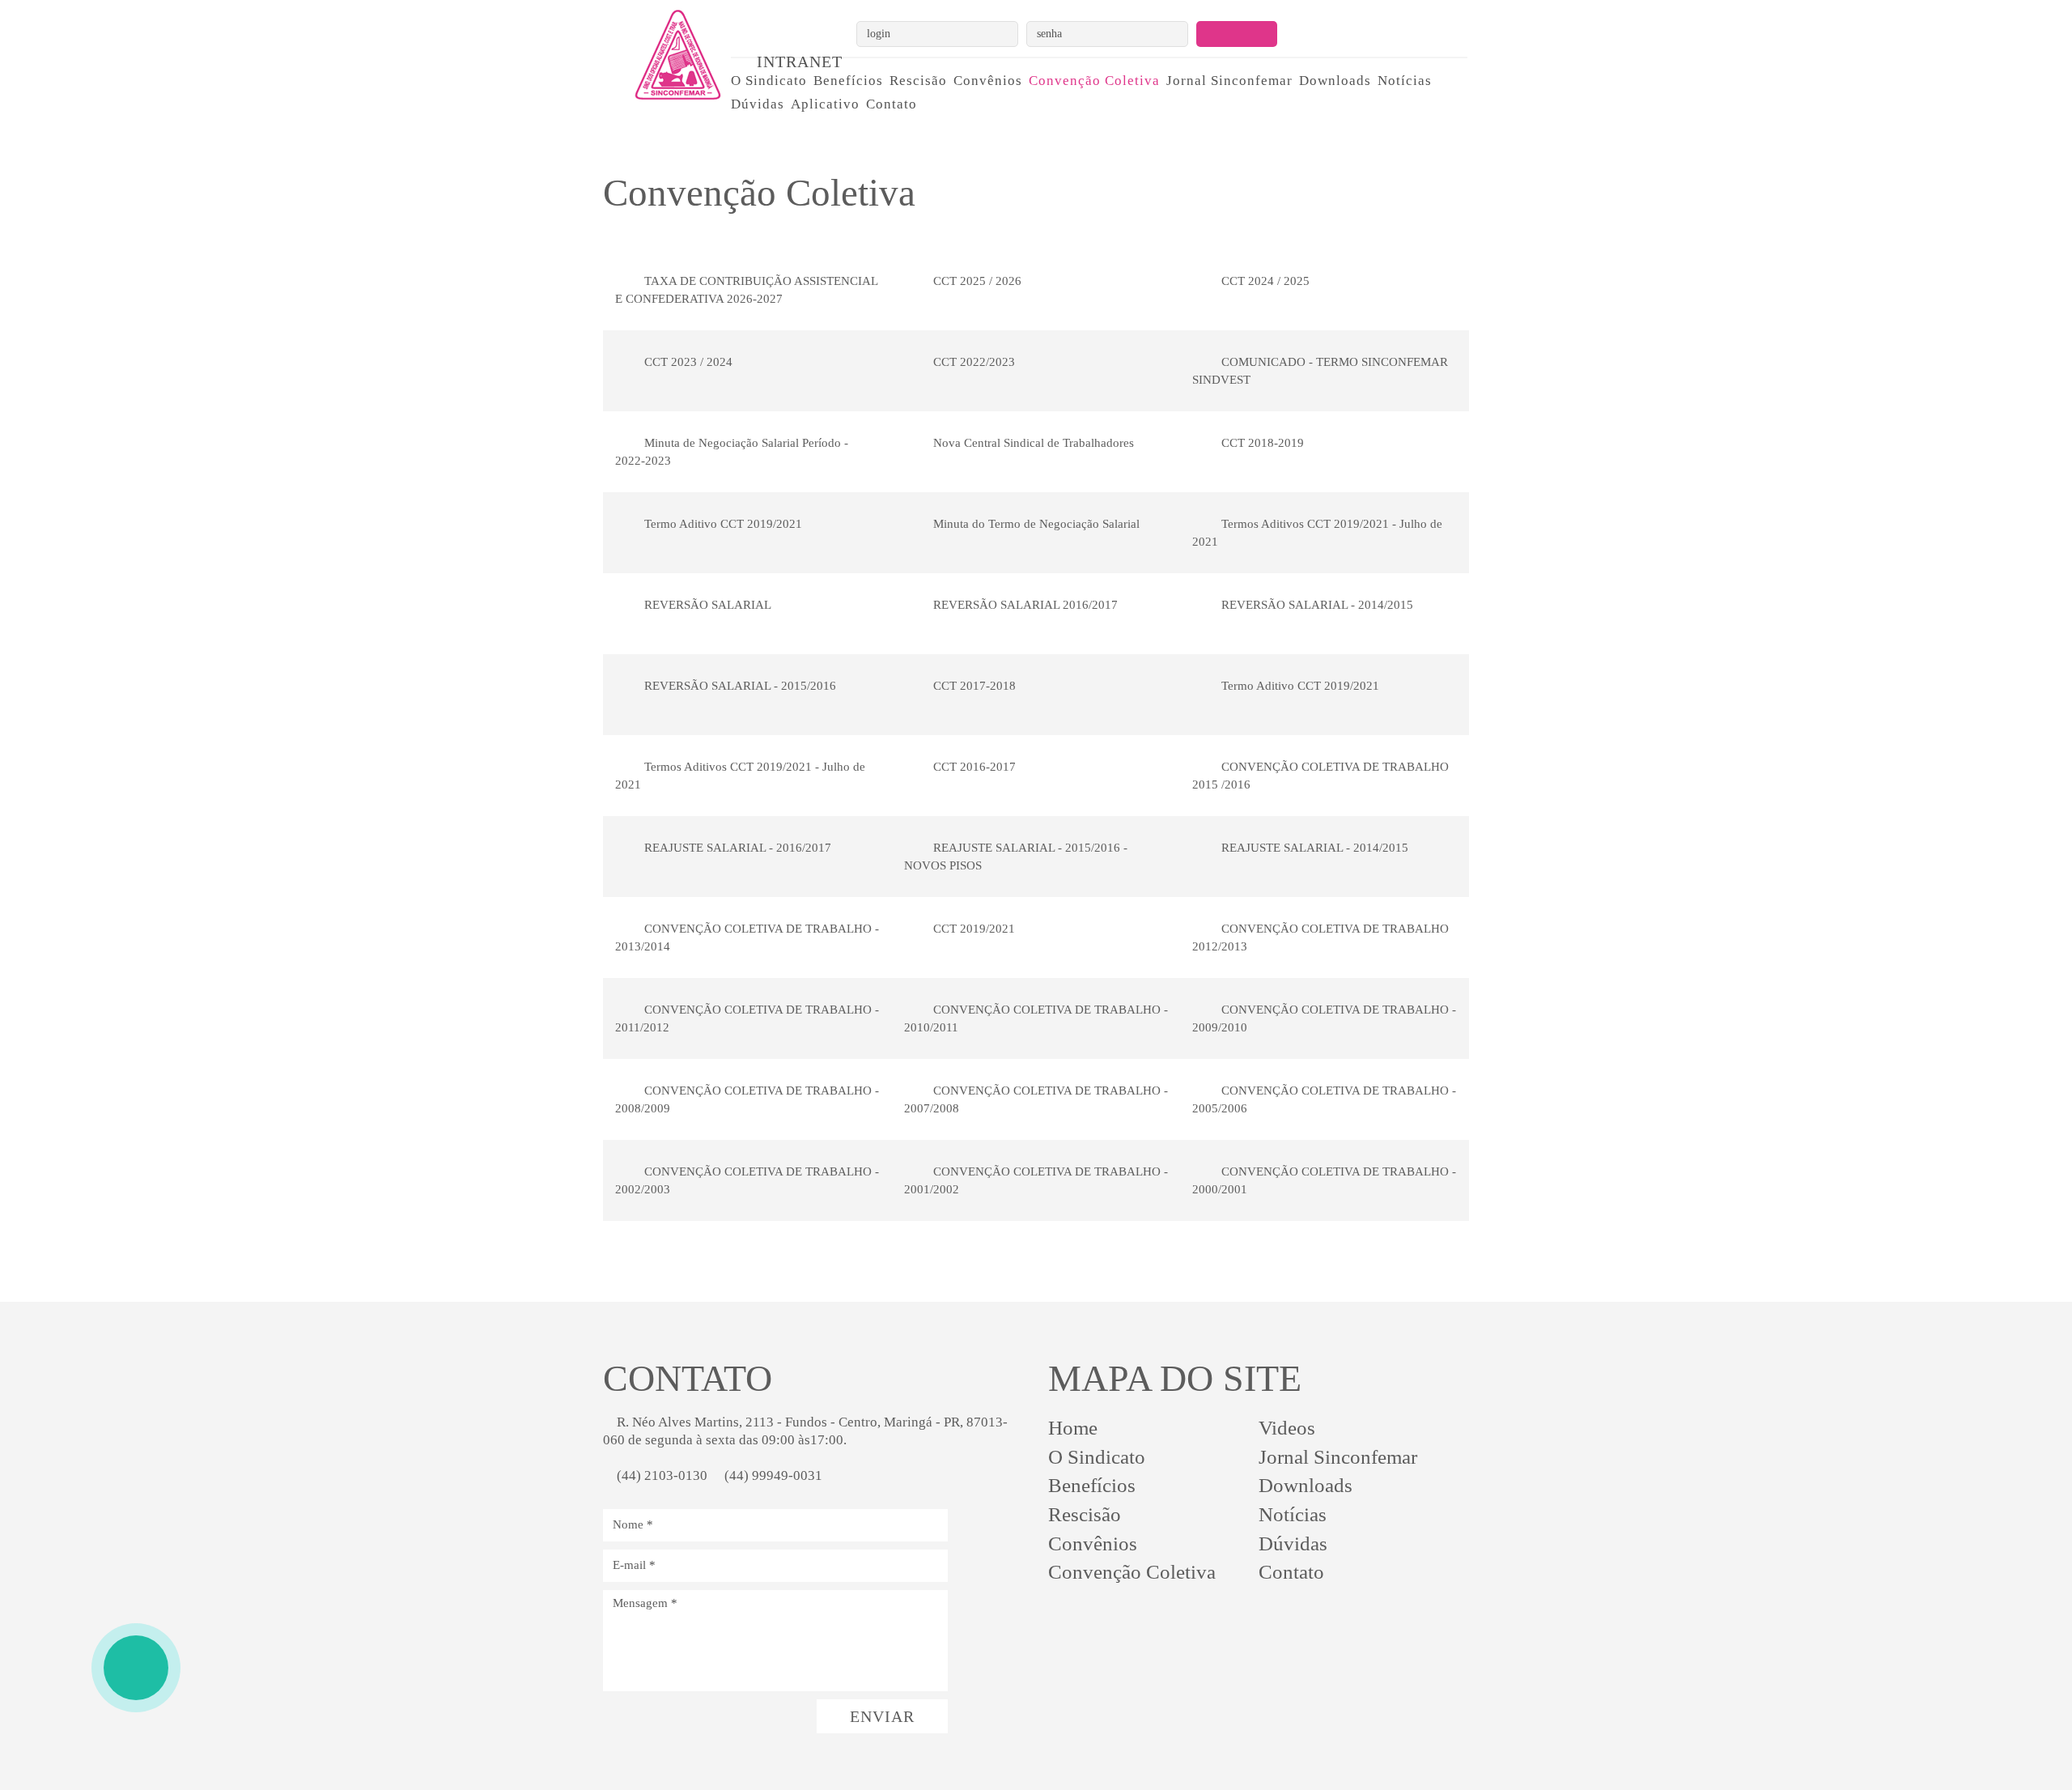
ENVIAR (882, 1716)
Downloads (1335, 81)
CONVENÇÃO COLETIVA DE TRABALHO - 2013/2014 (747, 937)
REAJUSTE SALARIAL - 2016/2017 (736, 848)
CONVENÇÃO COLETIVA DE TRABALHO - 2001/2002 (1036, 1180)
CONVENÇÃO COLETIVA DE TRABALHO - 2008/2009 (747, 1099)
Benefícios (848, 81)
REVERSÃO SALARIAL (706, 605)
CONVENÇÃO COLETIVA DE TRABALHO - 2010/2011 (1036, 1018)
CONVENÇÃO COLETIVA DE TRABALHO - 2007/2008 (1036, 1099)
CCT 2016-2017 (973, 767)
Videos (1287, 1428)
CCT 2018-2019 (1261, 443)
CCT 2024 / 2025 (1264, 281)
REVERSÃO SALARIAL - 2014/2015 (1316, 605)
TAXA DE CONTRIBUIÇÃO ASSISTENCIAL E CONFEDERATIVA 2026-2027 (747, 289)
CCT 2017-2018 (973, 686)
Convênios (988, 81)
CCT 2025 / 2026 (976, 281)
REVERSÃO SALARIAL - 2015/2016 (739, 686)
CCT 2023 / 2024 (687, 362)
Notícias (1405, 81)
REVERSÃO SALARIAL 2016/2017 (1024, 605)
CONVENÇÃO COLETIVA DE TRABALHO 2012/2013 (1320, 937)
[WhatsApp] (136, 1668)
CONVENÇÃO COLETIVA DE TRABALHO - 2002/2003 (747, 1180)
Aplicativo (825, 104)
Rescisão (918, 81)
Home (1073, 1428)
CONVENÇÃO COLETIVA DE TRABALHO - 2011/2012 (747, 1018)
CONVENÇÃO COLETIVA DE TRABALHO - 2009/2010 (1324, 1018)
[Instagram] (1064, 1624)
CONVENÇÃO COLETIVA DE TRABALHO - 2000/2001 (1324, 1180)
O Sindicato (769, 81)
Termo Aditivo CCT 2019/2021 (722, 524)
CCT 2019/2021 (972, 929)
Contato (892, 104)
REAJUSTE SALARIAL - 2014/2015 (1313, 848)
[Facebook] (1112, 1624)
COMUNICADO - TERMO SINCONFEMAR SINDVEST (1320, 370)
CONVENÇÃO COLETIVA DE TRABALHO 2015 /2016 (1320, 775)
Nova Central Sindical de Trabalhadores (1032, 443)
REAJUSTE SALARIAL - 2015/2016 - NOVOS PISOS (1016, 856)
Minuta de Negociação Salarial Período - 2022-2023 (732, 451)
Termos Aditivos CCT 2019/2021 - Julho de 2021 (1317, 532)
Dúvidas (758, 104)
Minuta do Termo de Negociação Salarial (1035, 524)
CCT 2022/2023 (972, 362)
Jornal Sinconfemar (1229, 81)
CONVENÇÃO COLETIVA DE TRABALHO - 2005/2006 (1324, 1099)
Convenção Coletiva (1094, 81)
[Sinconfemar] (661, 55)
